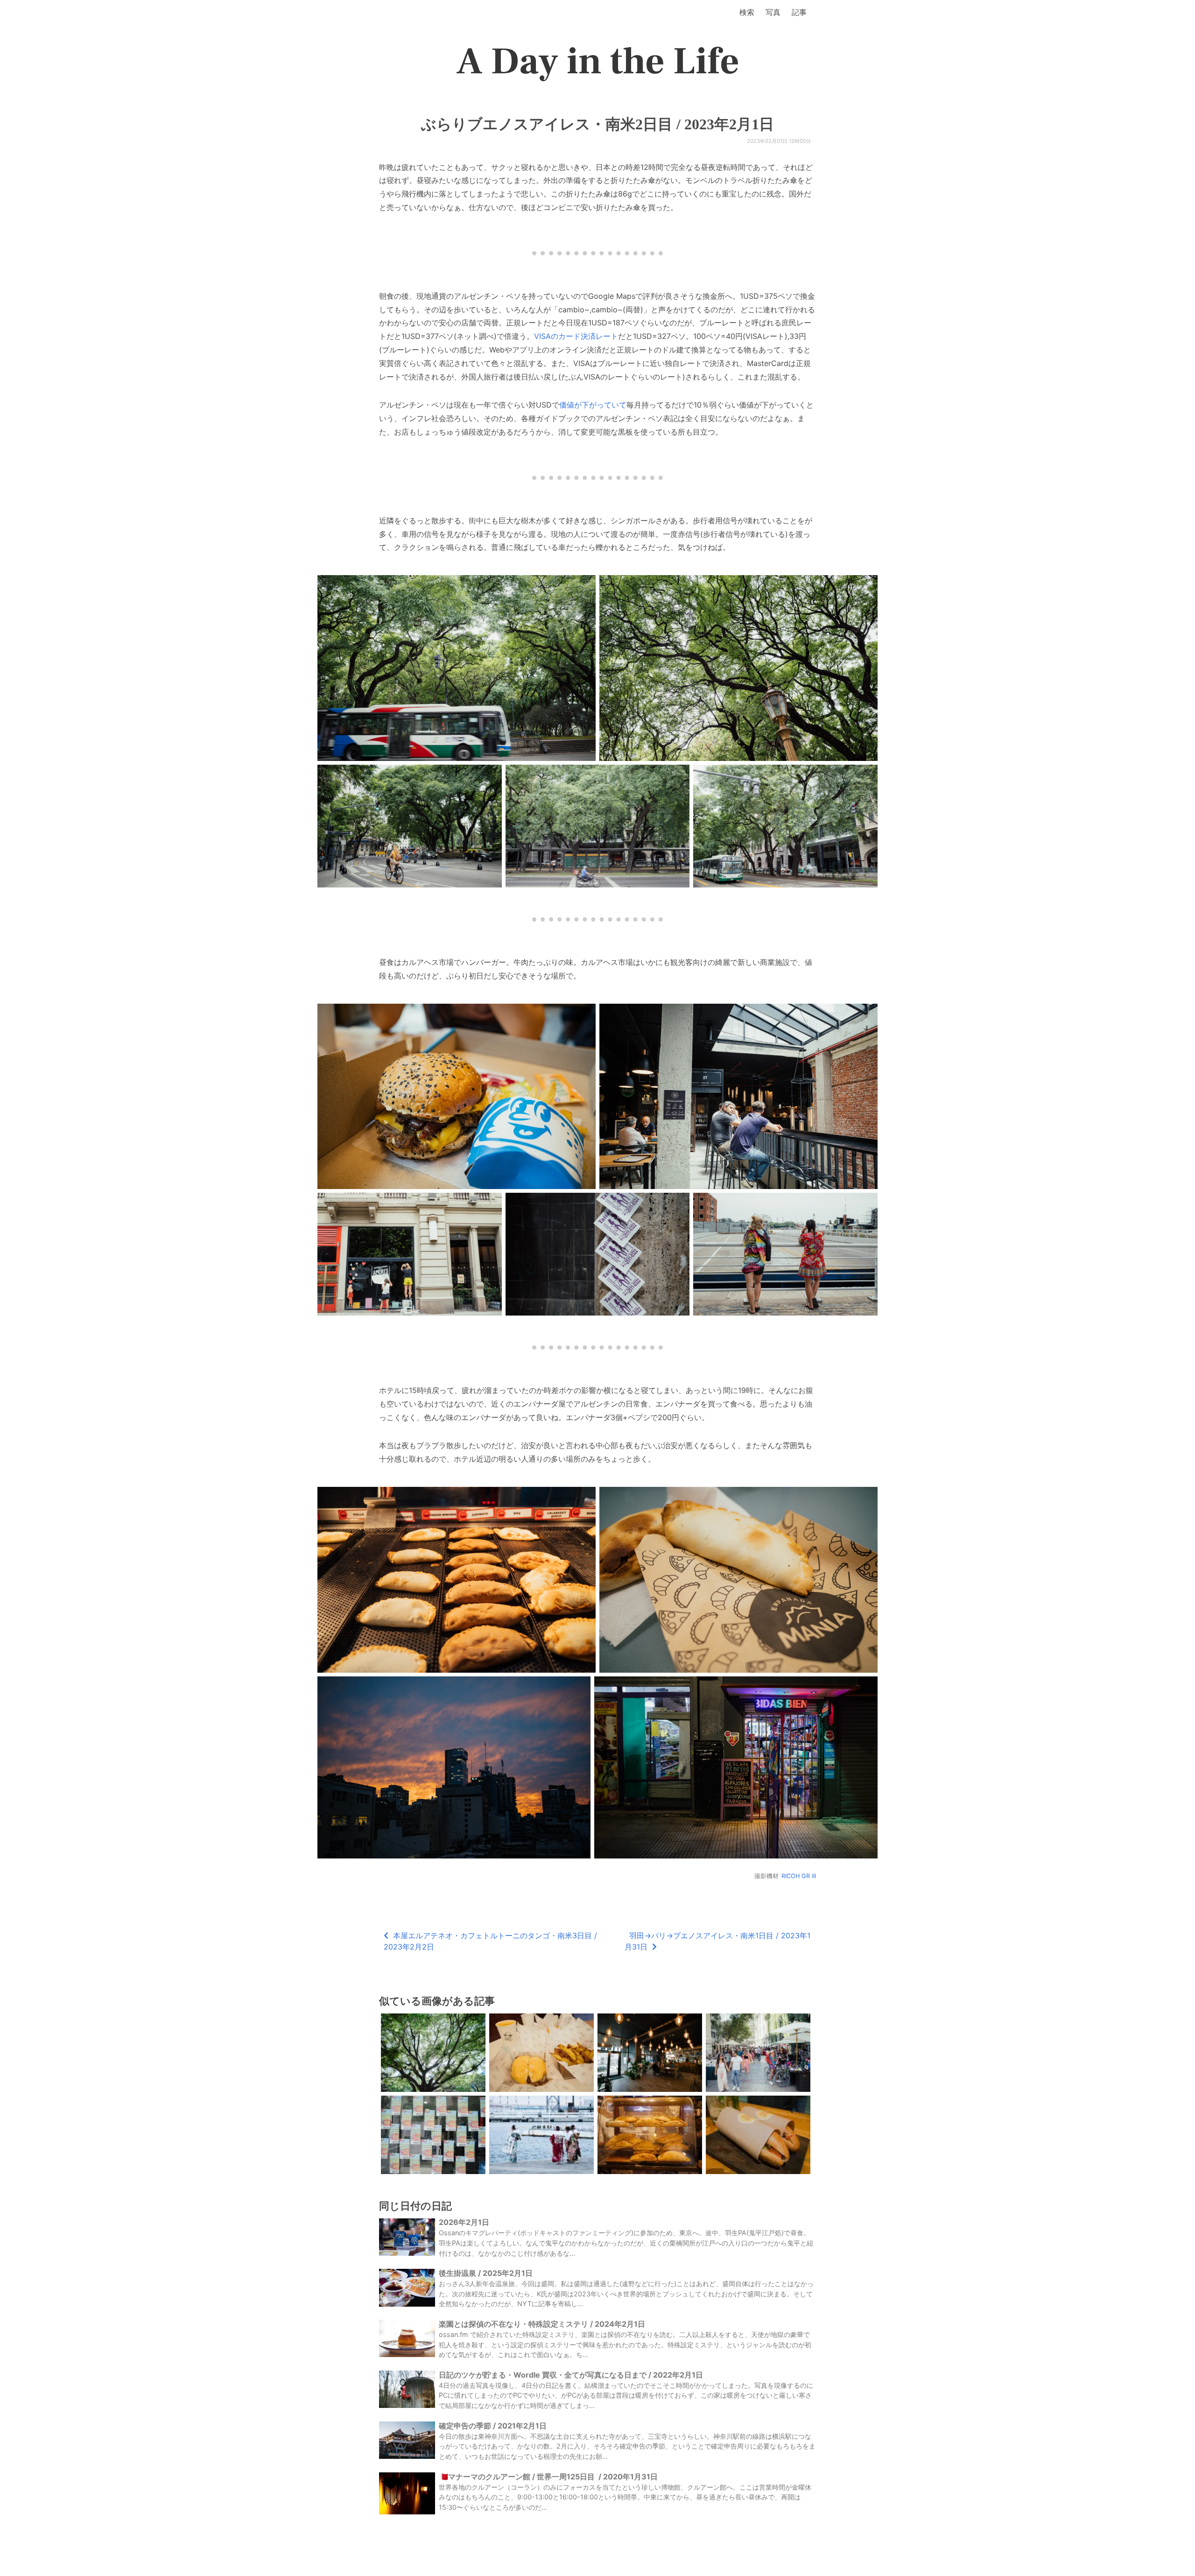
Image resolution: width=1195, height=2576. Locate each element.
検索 (747, 12)
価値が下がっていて (593, 405)
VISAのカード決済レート (576, 336)
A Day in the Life (598, 62)
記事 (799, 12)
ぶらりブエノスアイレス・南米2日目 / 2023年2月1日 (597, 124)
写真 (773, 12)
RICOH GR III (799, 1876)
